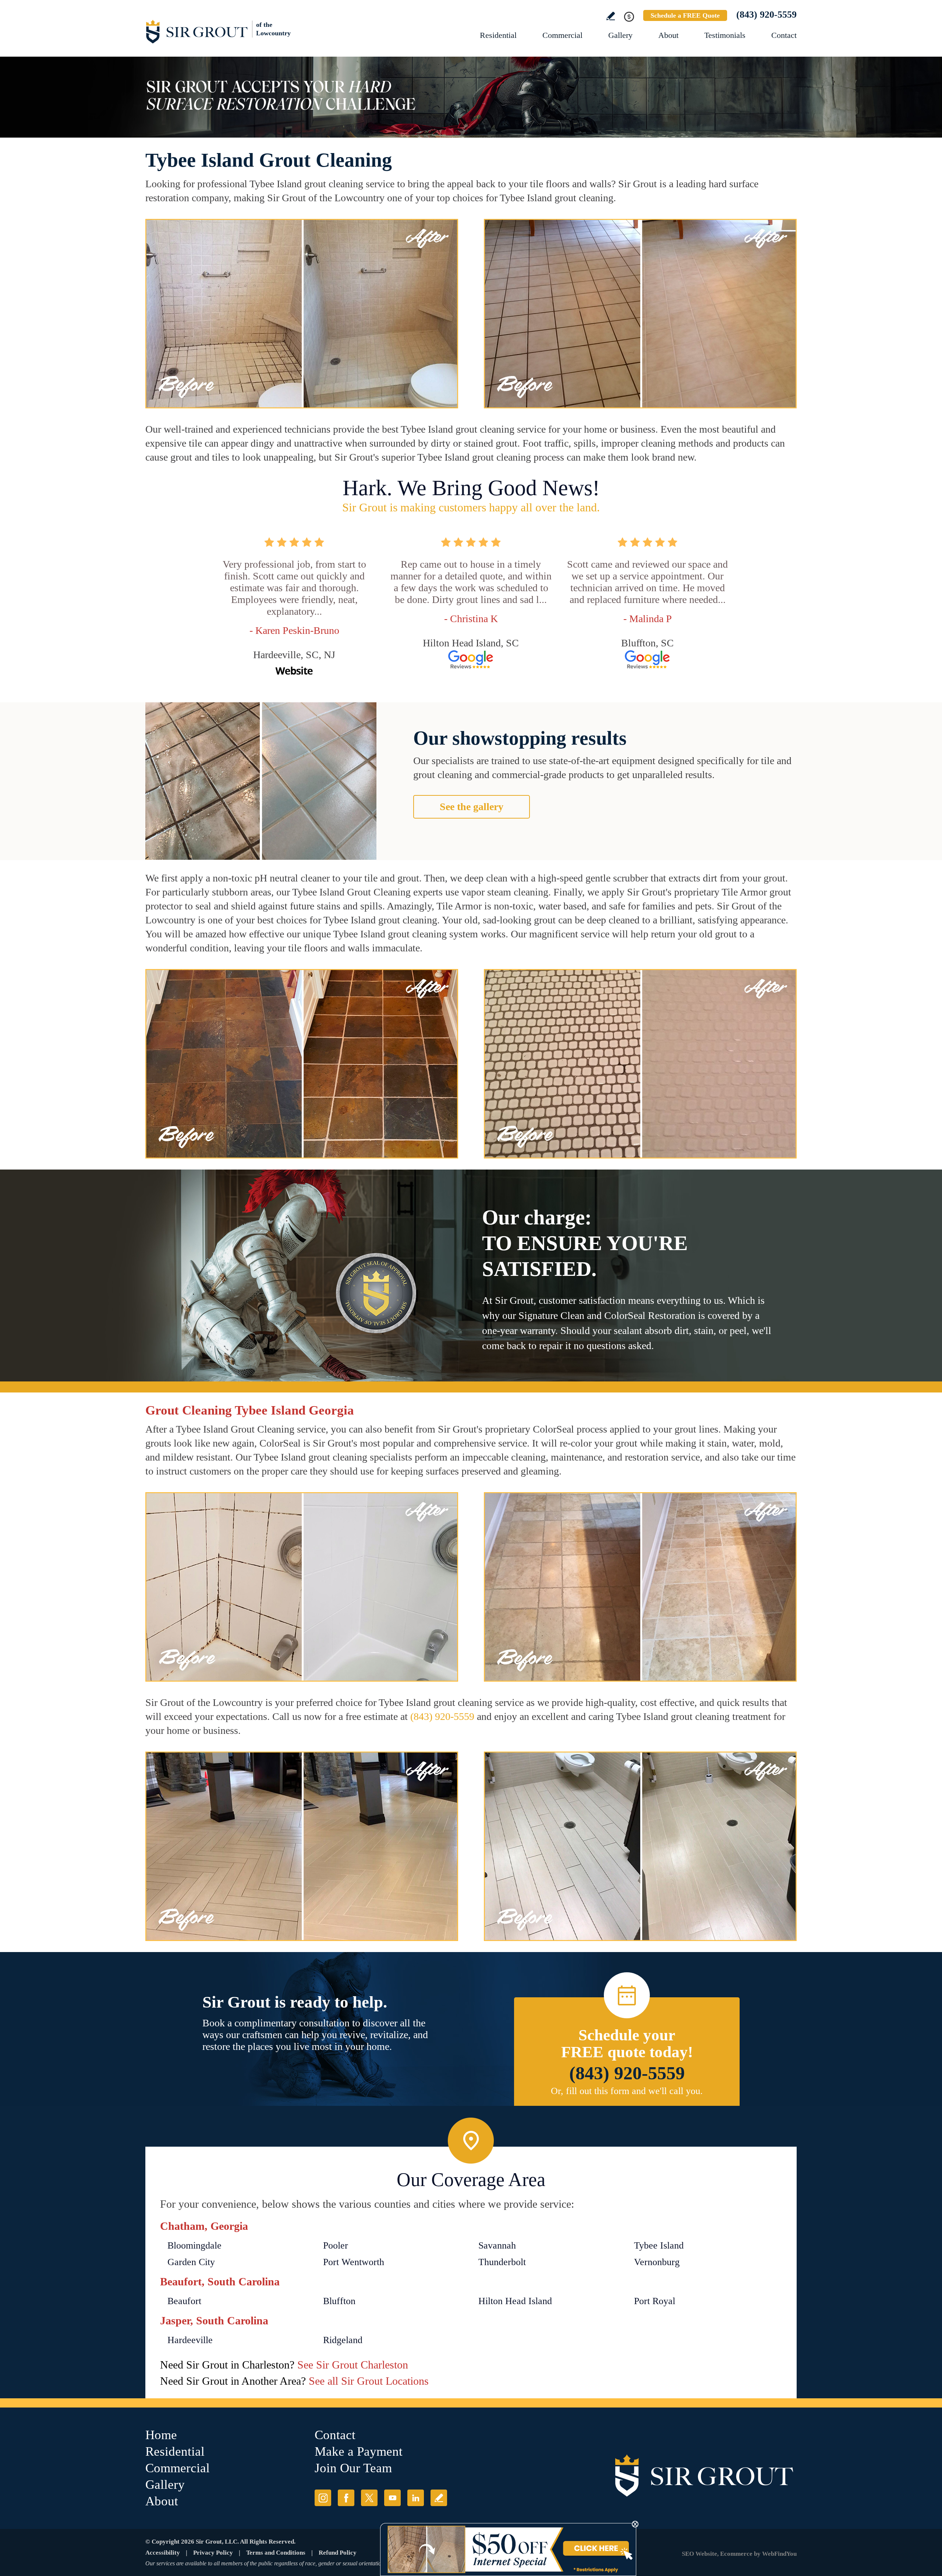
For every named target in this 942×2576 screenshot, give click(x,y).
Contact (784, 35)
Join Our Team (353, 2468)
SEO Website (700, 2554)
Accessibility (163, 2553)
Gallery (620, 35)
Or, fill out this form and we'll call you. (627, 2091)
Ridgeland (343, 2340)
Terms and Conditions (276, 2553)
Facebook (346, 2498)
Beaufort (184, 2301)
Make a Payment (359, 2451)
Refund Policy (338, 2553)
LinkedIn (416, 2498)
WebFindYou (779, 2554)
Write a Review (611, 16)
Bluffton (339, 2301)
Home (161, 2435)
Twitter (369, 2498)
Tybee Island (659, 2245)
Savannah (497, 2245)
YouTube (392, 2498)
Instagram (323, 2498)
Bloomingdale (194, 2245)
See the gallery (472, 807)
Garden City (191, 2262)
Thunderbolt (502, 2262)
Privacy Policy (213, 2553)
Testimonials (725, 35)
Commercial (562, 35)
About (668, 35)
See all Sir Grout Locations (369, 2381)
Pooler (336, 2245)
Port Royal (655, 2301)
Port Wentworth (354, 2262)
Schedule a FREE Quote (685, 15)
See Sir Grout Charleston (353, 2365)
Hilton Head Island (515, 2301)
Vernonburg (657, 2262)
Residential (498, 35)
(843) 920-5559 (766, 15)
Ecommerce (736, 2554)
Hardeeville (190, 2340)
